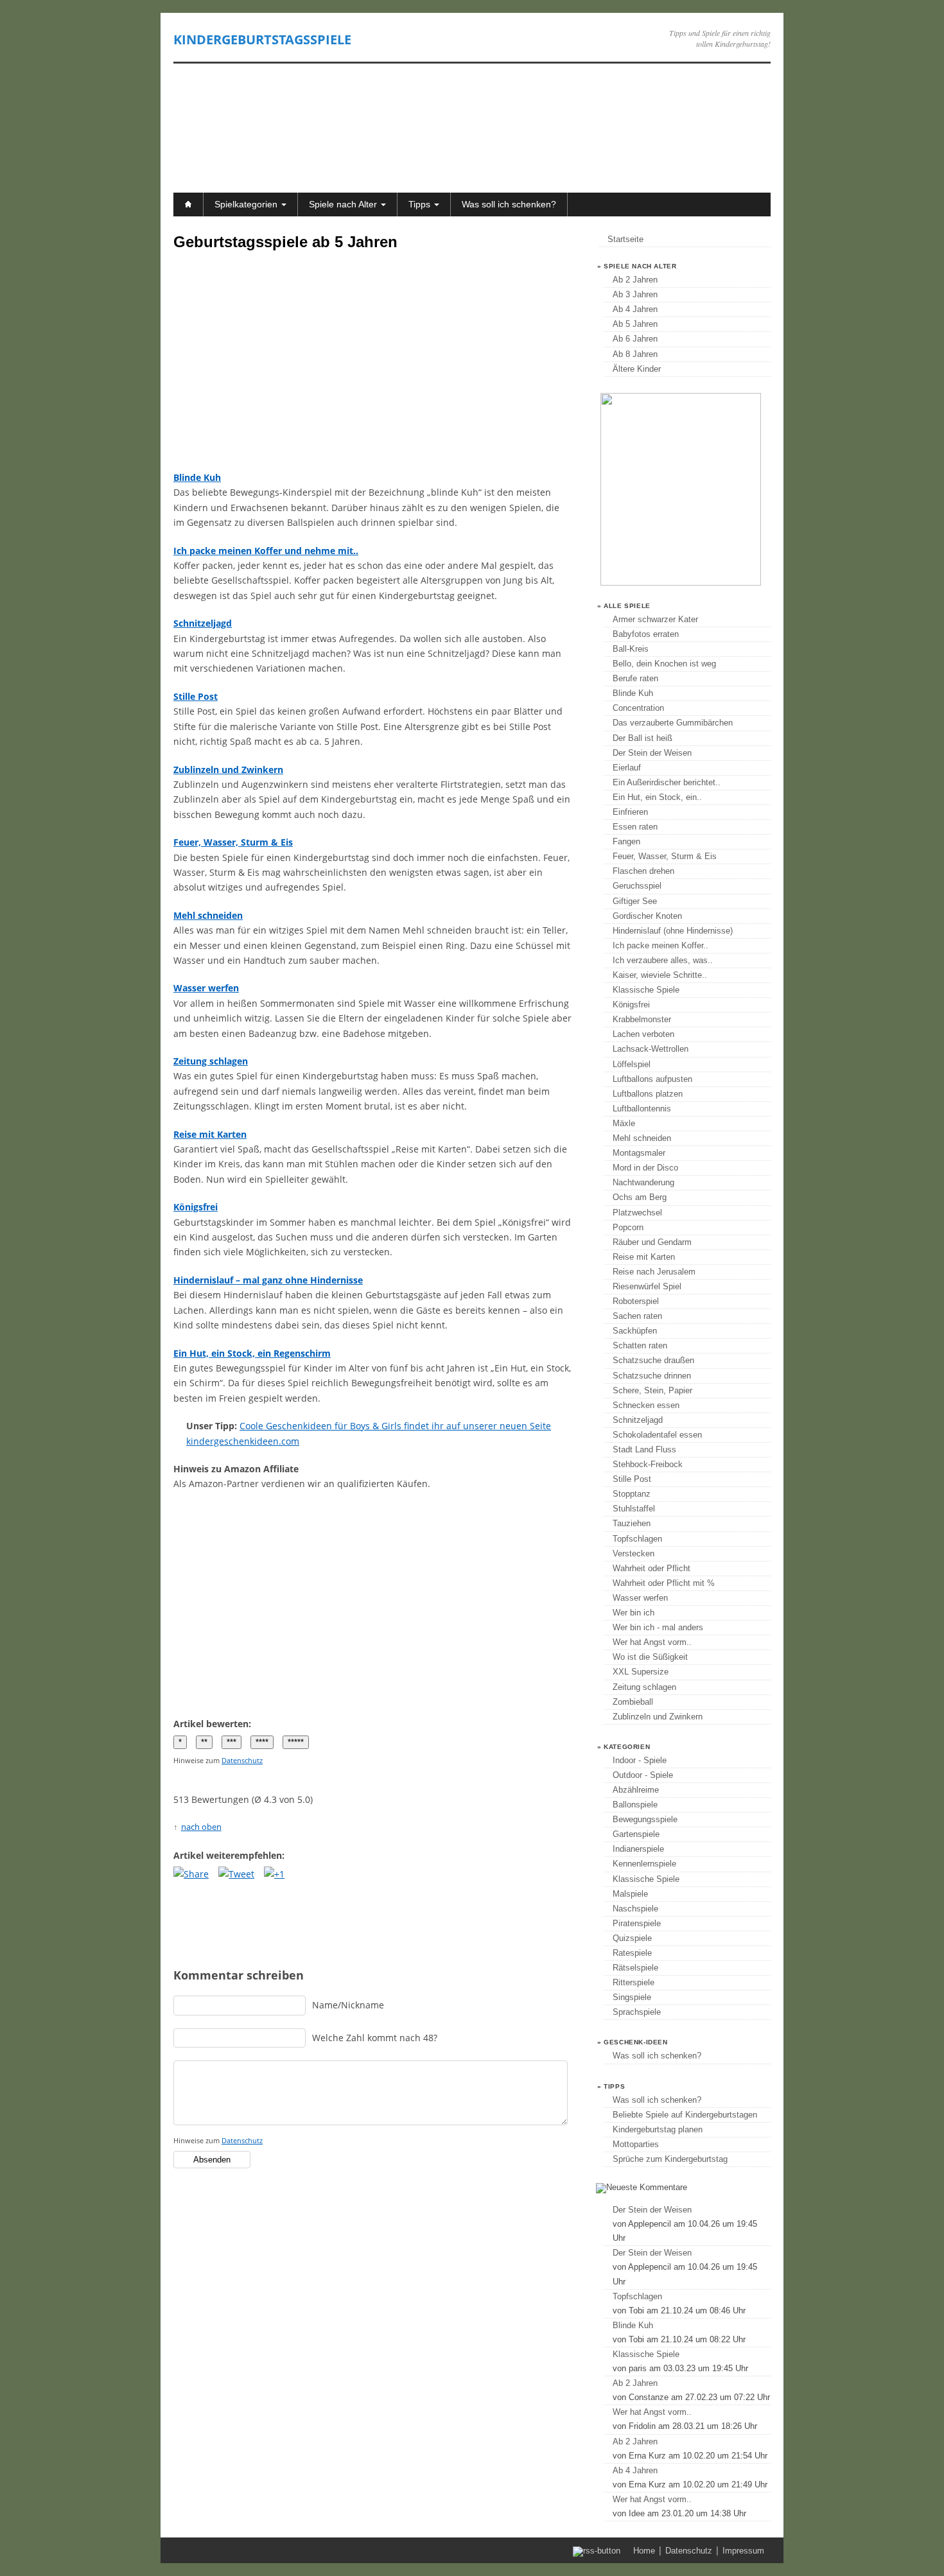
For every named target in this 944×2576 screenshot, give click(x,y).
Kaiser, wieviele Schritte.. (660, 975)
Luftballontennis (642, 1109)
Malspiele (630, 1894)
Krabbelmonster (642, 1019)
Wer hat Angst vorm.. (652, 1642)
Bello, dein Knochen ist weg (664, 664)
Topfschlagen (637, 1539)
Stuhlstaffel (634, 1509)
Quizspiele (632, 1938)
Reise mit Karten (644, 1257)
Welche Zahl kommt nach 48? (375, 2037)
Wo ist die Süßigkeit (650, 1657)
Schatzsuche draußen (653, 1360)
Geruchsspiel (637, 886)
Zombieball (633, 1702)
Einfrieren (630, 812)
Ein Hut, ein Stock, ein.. (657, 797)
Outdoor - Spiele (643, 1775)
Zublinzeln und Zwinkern (658, 1717)
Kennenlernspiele (644, 1864)
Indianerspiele (638, 1849)
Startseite (625, 239)
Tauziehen (632, 1523)
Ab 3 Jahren (635, 294)
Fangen (626, 841)
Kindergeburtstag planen (658, 2129)
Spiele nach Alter (343, 204)
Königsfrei (631, 1005)
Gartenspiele (636, 1834)
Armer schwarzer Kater (655, 619)
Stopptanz (632, 1494)
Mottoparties (636, 2144)
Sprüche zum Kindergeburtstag (670, 2159)
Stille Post (632, 1479)
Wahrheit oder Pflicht (651, 1568)
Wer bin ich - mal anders (658, 1627)
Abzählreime (636, 1790)
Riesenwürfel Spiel (647, 1286)
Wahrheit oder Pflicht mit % (664, 1583)
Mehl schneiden (642, 1138)
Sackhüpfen (635, 1331)
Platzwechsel (637, 1213)
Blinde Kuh (633, 693)
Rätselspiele (635, 1968)
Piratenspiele (637, 1923)
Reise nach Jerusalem (654, 1272)
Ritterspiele (634, 1982)
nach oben (201, 1827)
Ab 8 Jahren (635, 354)
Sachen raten (637, 1316)
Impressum (743, 2551)
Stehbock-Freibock (648, 1464)
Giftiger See (635, 901)
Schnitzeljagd (638, 1420)
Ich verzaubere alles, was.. (663, 960)
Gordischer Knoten (647, 916)
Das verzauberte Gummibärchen (673, 723)
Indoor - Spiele (640, 1760)
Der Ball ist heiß (642, 738)
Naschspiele (635, 1909)
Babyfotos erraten (646, 634)
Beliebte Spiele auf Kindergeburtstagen (685, 2115)
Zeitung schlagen (644, 1687)
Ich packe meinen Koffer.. (660, 945)
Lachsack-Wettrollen (651, 1049)
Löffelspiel (632, 1064)
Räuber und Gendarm (652, 1242)
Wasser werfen (640, 1598)
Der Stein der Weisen (652, 753)
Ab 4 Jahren (635, 309)
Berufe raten (635, 678)
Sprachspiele (637, 2012)
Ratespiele (632, 1953)
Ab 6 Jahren (635, 339)
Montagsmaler (639, 1153)
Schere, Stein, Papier (652, 1390)
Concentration (638, 708)
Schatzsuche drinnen (652, 1376)
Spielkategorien (246, 204)
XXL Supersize (641, 1672)
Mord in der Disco (645, 1168)
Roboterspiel (636, 1301)
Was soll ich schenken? (509, 204)
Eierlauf (627, 768)
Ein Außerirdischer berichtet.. (667, 782)
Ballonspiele (635, 1805)
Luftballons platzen (648, 1094)
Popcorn (628, 1227)
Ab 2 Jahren (635, 280)
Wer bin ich (634, 1613)
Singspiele (632, 1997)
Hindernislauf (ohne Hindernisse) (673, 931)
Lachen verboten (643, 1034)
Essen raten (635, 827)
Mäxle (624, 1123)
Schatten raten (640, 1345)
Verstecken (634, 1553)
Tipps (419, 204)
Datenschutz (242, 1760)
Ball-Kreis (631, 649)
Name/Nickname (348, 2005)
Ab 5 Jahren (635, 324)
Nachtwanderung (643, 1182)
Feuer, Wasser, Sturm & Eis (665, 856)
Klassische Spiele (646, 990)
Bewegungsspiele (645, 1819)
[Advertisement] (372, 361)
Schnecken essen (646, 1405)
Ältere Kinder (637, 369)
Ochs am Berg (640, 1197)
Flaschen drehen (643, 871)
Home (644, 2551)
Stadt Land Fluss (644, 1449)
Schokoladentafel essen (657, 1435)
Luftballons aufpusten (652, 1079)
